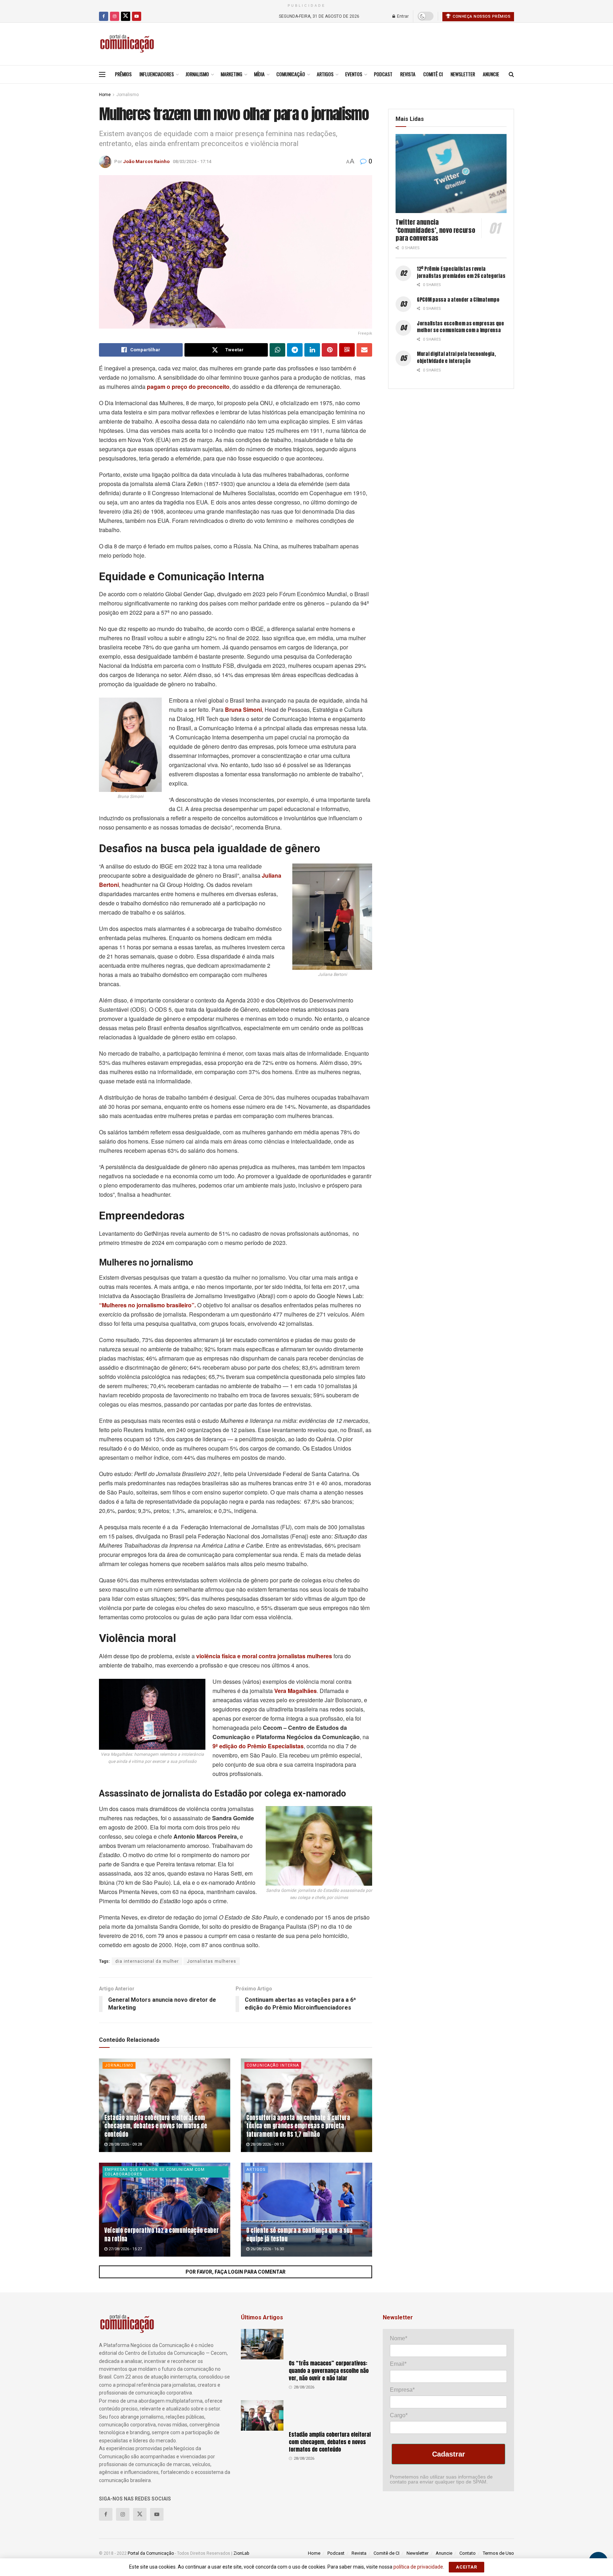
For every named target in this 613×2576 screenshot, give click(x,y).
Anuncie (491, 74)
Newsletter (463, 74)
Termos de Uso (498, 2553)
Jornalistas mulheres (212, 1961)
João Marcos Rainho (146, 161)
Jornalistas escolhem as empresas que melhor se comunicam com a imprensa (460, 327)
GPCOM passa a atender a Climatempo (458, 300)
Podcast (383, 74)
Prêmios (123, 74)
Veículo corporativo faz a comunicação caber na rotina (161, 2235)
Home (105, 95)
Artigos (325, 74)
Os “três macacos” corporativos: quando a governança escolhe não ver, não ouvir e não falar (329, 2371)
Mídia (259, 74)
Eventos (354, 74)
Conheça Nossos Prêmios (481, 16)
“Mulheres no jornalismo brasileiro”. (147, 1305)
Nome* (399, 2338)
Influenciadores (157, 74)
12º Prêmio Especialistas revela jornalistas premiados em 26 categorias (461, 272)
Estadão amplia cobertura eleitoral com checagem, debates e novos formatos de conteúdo (156, 2126)
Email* (398, 2364)
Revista (408, 74)
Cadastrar (449, 2454)
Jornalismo (197, 74)
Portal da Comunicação (151, 2553)
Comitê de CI (386, 2553)
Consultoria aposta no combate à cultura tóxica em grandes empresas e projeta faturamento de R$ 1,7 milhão (298, 2126)
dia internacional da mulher (147, 1961)
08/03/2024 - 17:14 (192, 161)
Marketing (231, 74)
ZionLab (241, 2553)
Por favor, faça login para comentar (236, 2272)
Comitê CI (433, 74)
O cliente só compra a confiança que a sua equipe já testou (299, 2235)
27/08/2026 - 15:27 (125, 2249)
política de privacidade (418, 2567)
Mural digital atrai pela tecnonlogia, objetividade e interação (456, 357)
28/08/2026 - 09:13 (267, 2144)
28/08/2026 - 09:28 (125, 2144)
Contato (468, 2553)
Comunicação (291, 74)
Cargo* (399, 2415)
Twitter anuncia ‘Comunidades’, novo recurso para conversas (435, 230)
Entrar (402, 16)
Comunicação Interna (273, 2065)
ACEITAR (466, 2567)
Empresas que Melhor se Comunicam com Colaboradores (155, 2172)
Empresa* (402, 2390)
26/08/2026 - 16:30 (267, 2249)
